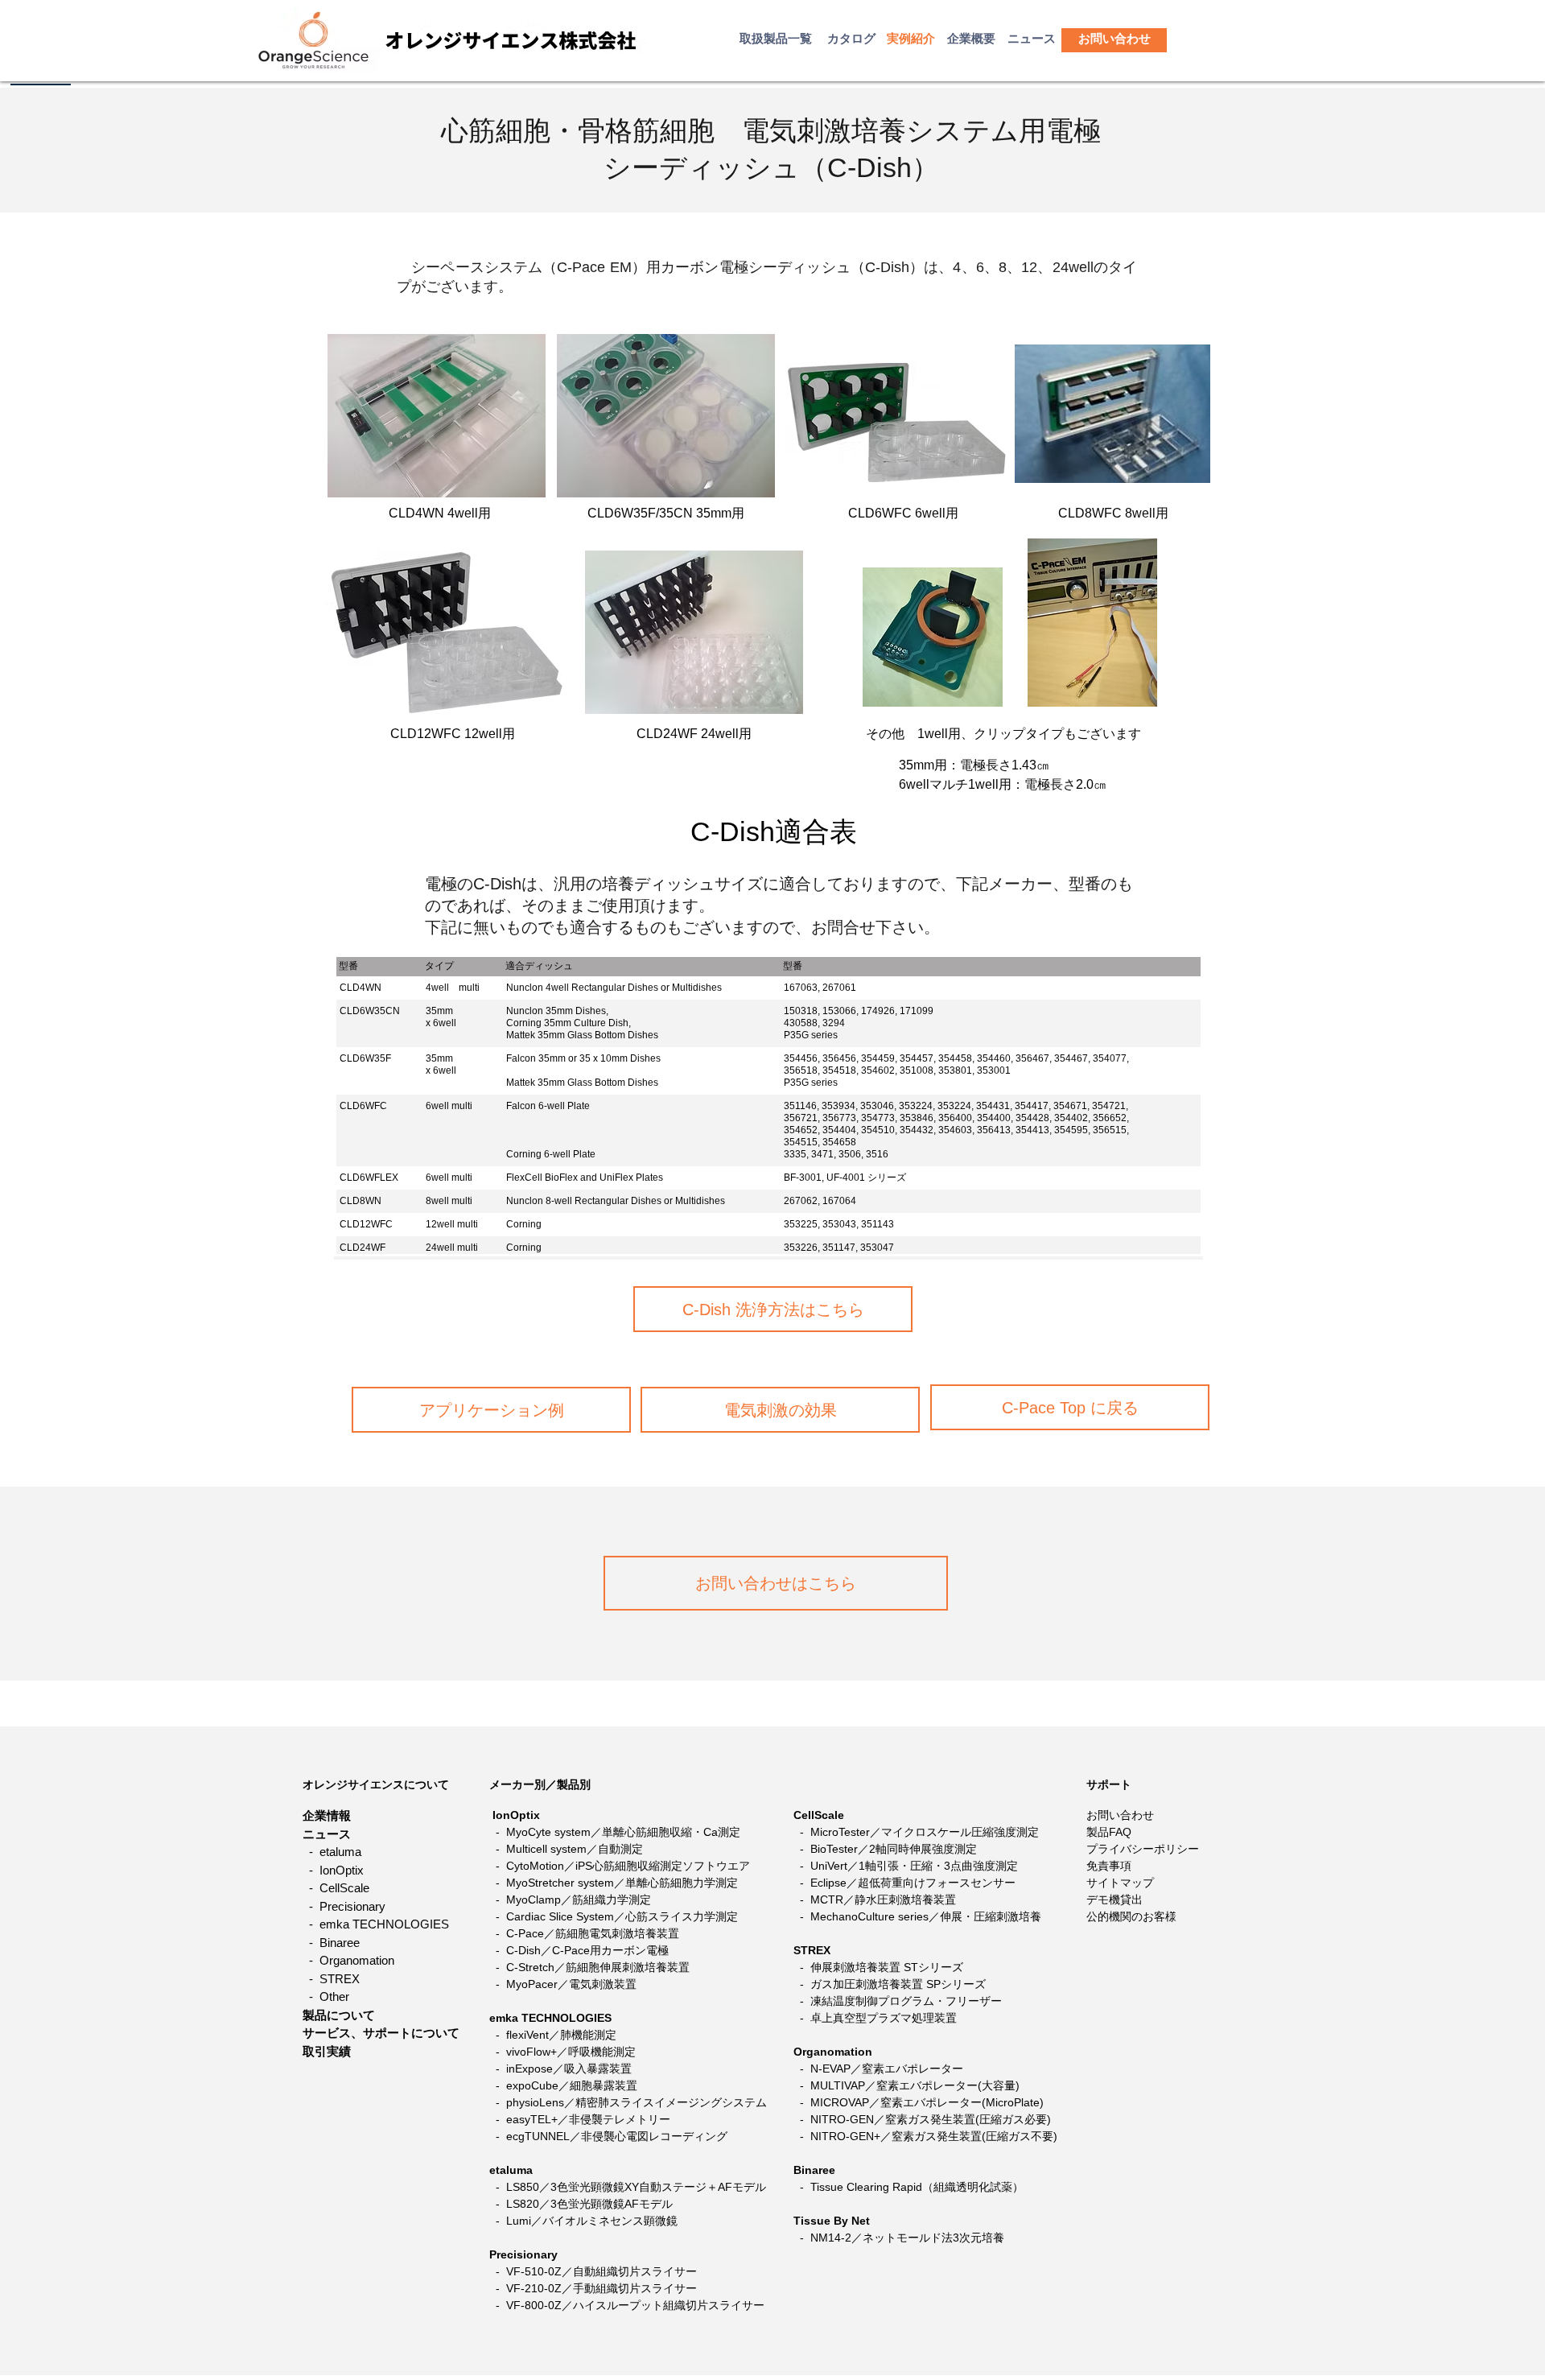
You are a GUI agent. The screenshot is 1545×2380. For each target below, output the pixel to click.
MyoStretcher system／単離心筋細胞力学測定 (622, 1883)
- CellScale (336, 1888)
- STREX (331, 1979)
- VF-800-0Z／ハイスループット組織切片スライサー (627, 2305)
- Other (326, 1996)
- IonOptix (333, 1870)
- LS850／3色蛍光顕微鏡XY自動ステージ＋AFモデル (631, 2187)
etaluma (511, 2170)
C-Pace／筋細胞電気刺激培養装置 (593, 1933)
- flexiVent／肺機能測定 (554, 2035)
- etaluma (332, 1852)
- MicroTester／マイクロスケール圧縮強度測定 (916, 1832)
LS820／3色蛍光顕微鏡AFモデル (589, 2204)
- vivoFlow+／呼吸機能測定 (564, 2052)
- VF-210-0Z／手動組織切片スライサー (595, 2288)
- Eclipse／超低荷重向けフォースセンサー (904, 1883)
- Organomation (348, 1960)
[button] (1114, 38)
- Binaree (331, 1943)
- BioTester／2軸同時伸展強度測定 (885, 1849)
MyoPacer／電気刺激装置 (571, 1984)
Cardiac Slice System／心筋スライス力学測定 (622, 1916)
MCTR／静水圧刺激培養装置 (883, 1899)
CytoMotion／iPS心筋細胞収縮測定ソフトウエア (628, 1866)
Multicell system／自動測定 (575, 1849)
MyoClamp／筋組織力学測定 (579, 1899)
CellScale (819, 1815)
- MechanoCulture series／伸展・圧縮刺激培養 (917, 1916)
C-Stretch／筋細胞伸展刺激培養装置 (598, 1967)
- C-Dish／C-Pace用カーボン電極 (582, 1950)
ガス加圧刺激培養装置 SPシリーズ (898, 1984)
